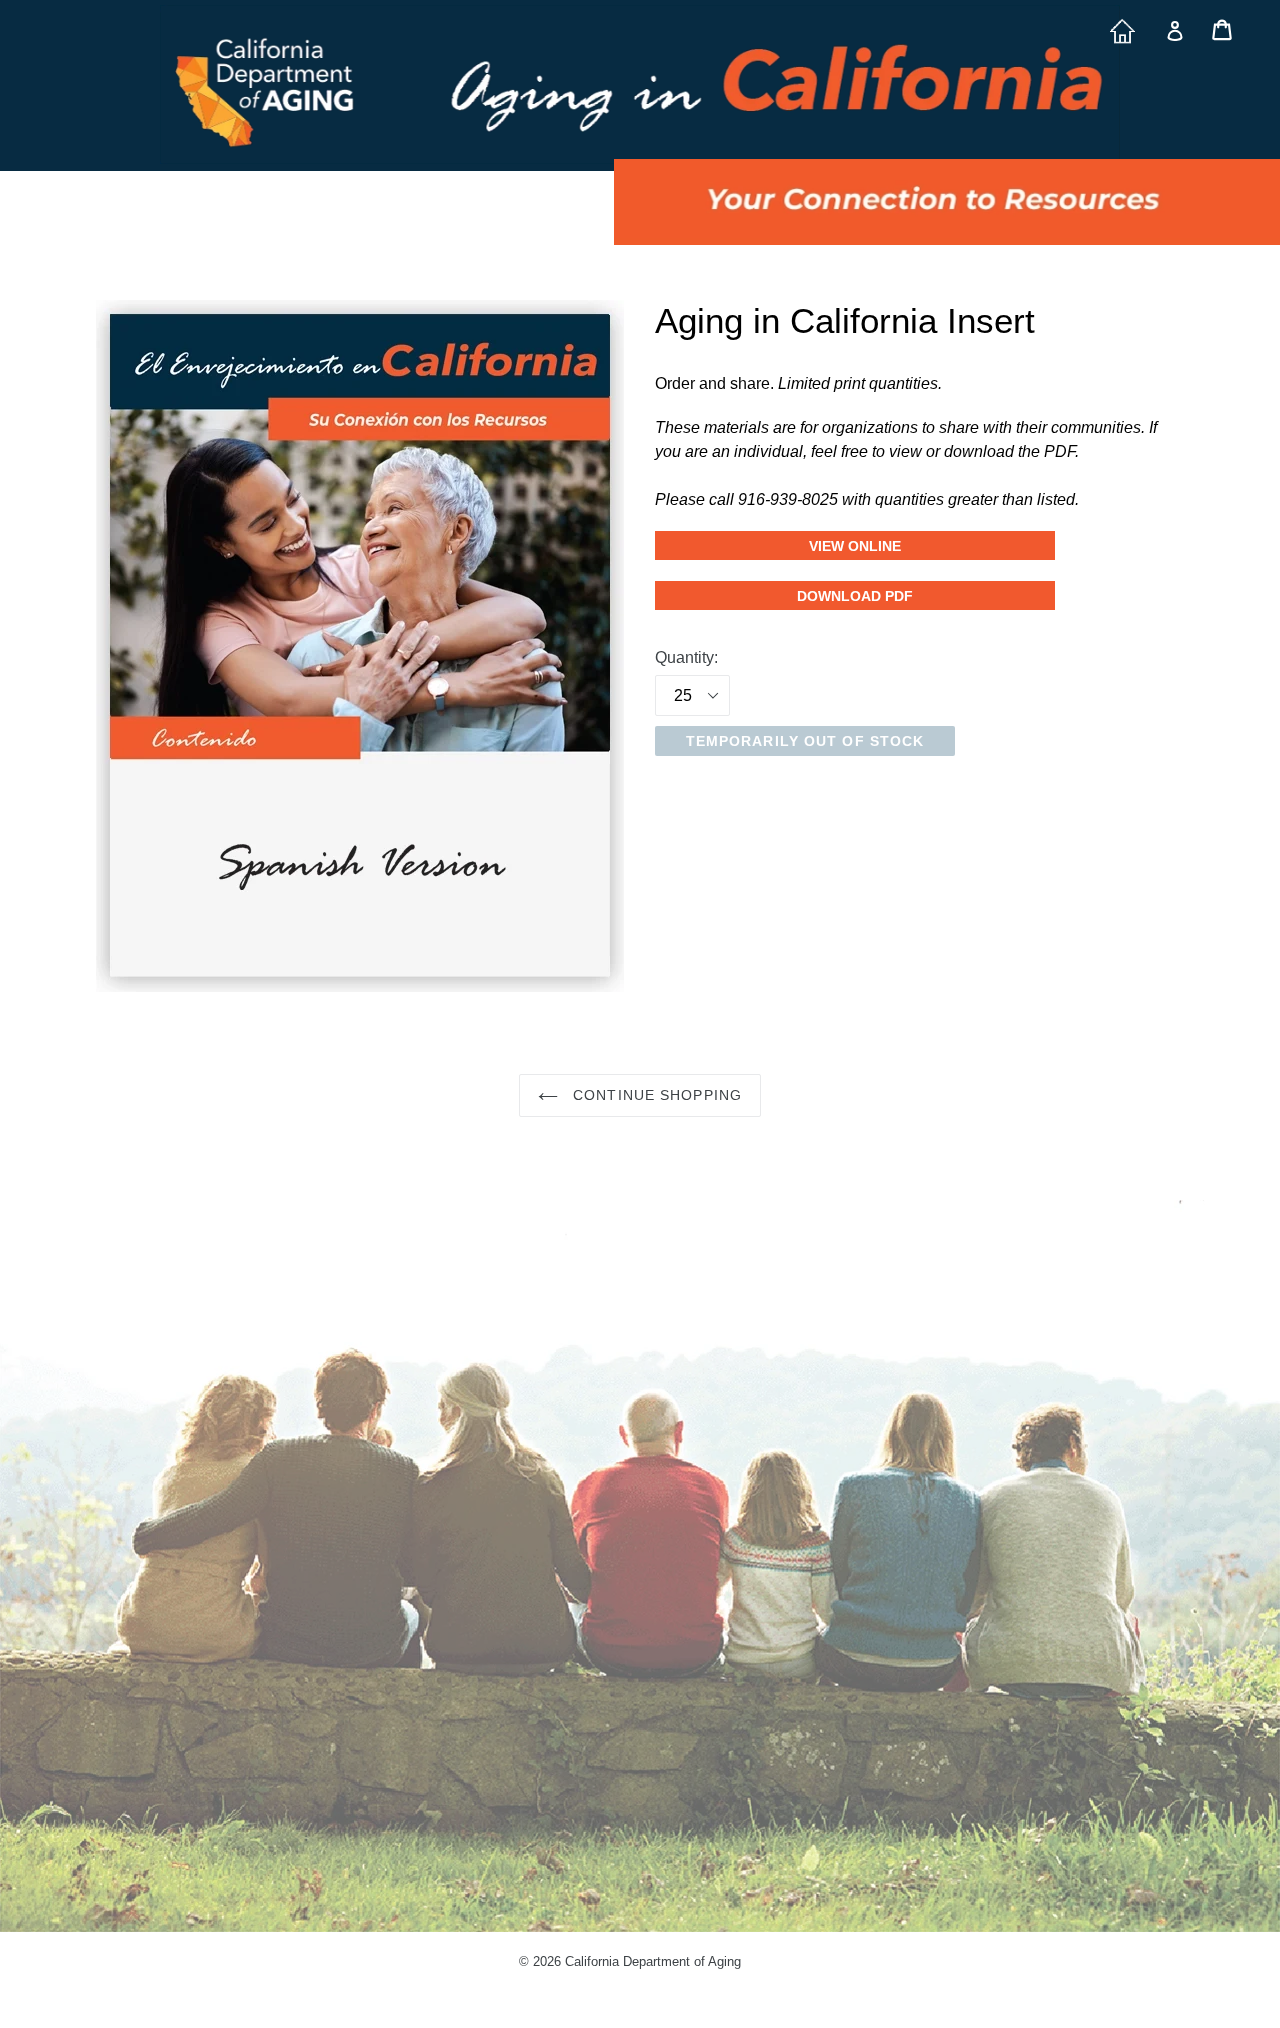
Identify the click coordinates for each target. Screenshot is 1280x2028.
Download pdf (855, 596)
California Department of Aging (653, 1961)
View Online (932, 546)
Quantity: (686, 657)
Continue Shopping (655, 1095)
